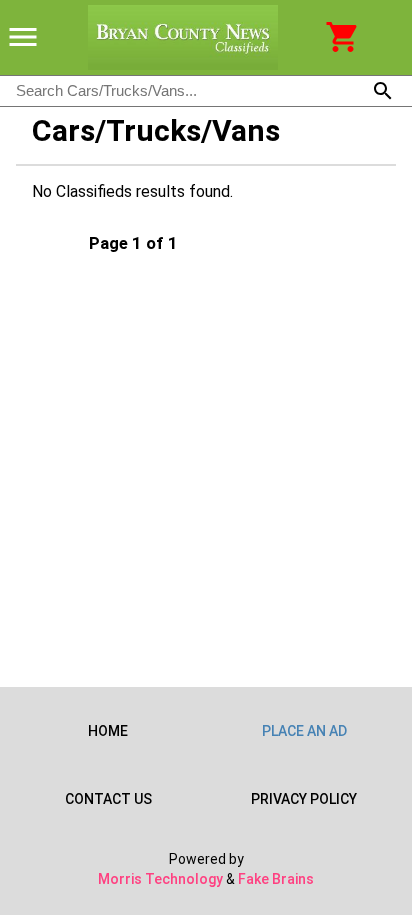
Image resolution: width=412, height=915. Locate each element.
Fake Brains (276, 879)
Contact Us (108, 799)
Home (108, 731)
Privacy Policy (304, 799)
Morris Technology (160, 879)
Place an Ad (304, 731)
